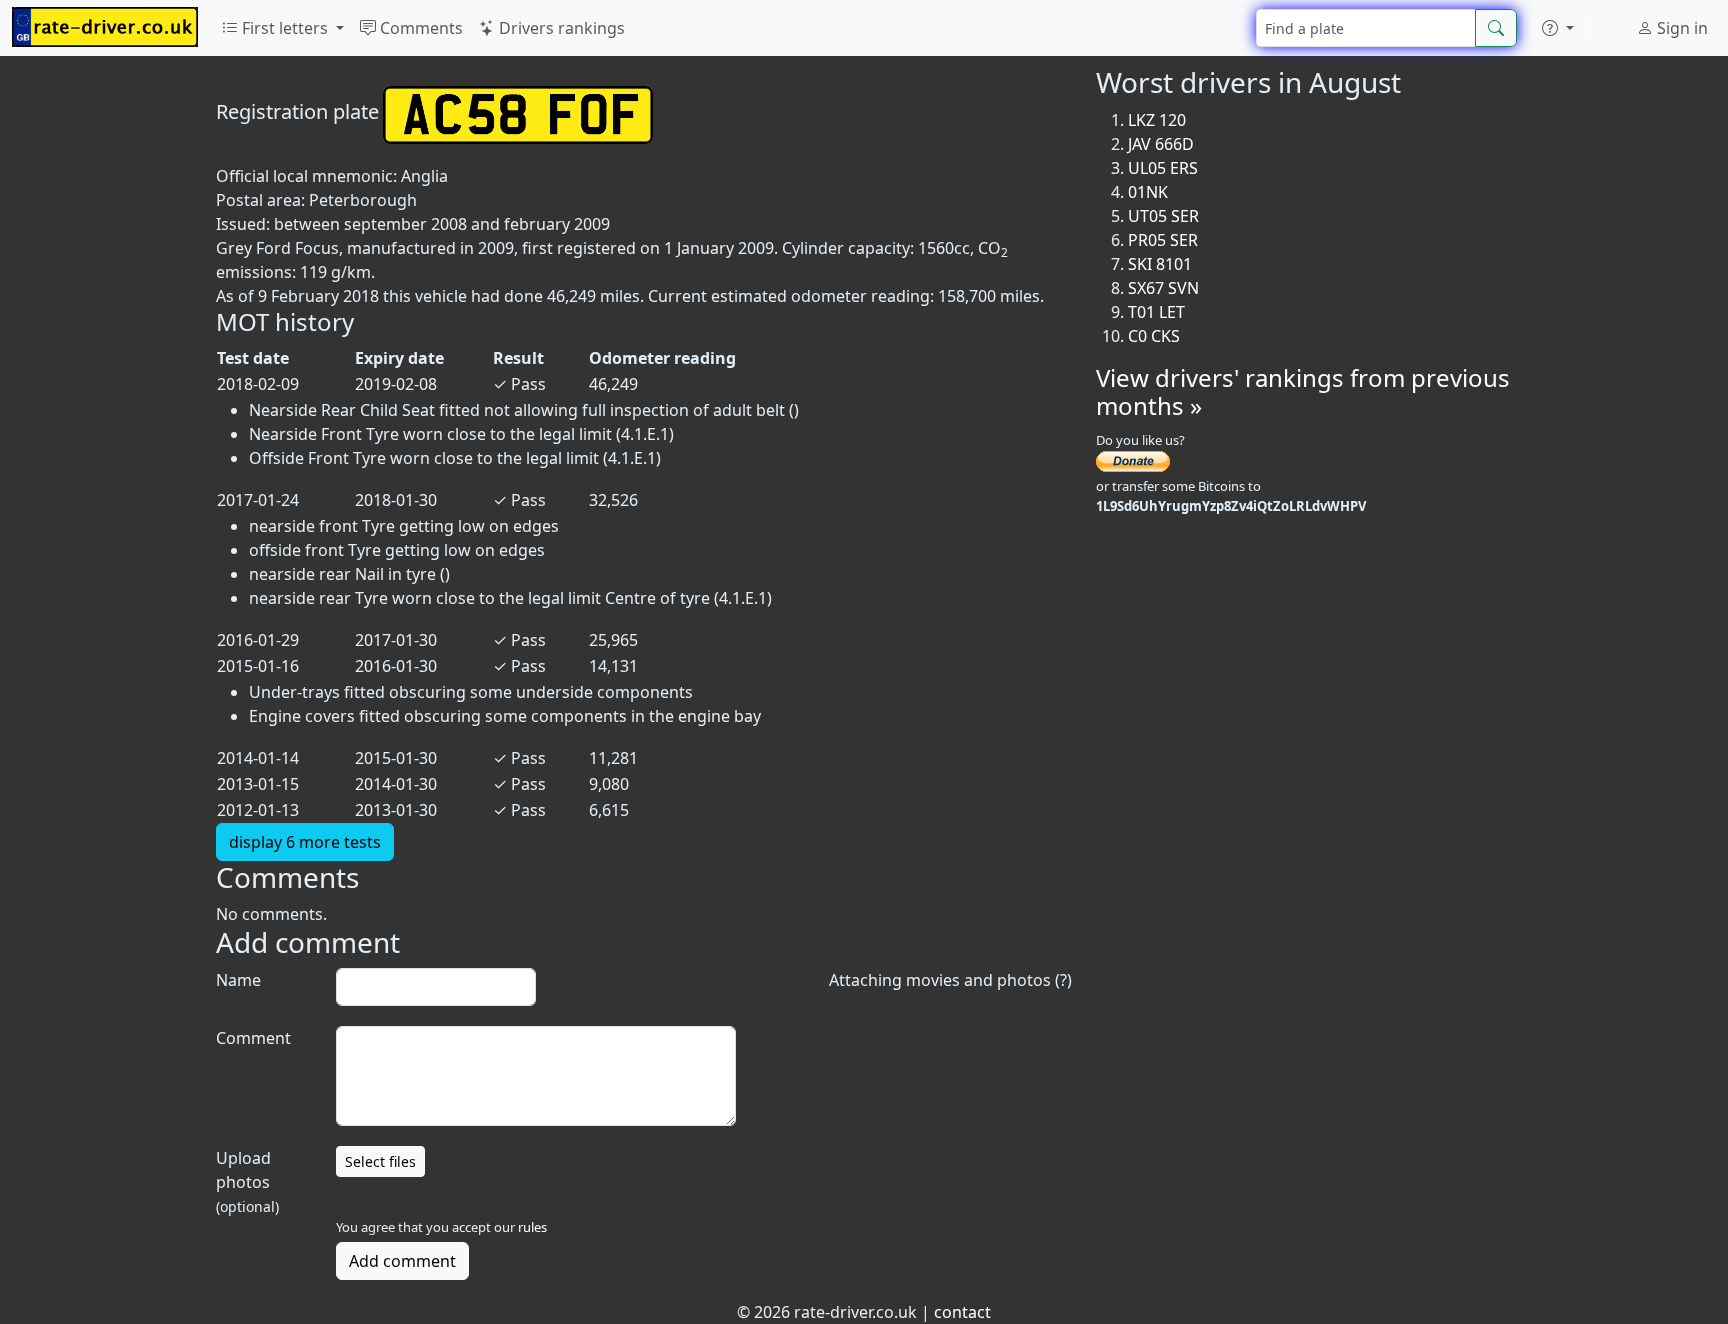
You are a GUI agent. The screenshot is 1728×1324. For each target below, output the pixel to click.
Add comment (402, 1261)
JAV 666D (1161, 144)
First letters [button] (285, 28)
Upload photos (247, 1181)
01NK (1148, 192)
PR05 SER (1163, 240)
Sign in (1680, 28)
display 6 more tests (305, 842)
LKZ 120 (1157, 120)
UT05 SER (1163, 216)
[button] (1558, 28)
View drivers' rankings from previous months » (1303, 392)
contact (962, 1312)
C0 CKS (1154, 336)
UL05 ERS (1163, 168)
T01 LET (1156, 312)
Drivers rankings (560, 28)
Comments (419, 28)
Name (238, 980)
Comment (253, 1038)
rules (532, 1227)
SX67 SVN (1163, 288)
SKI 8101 (1160, 264)
